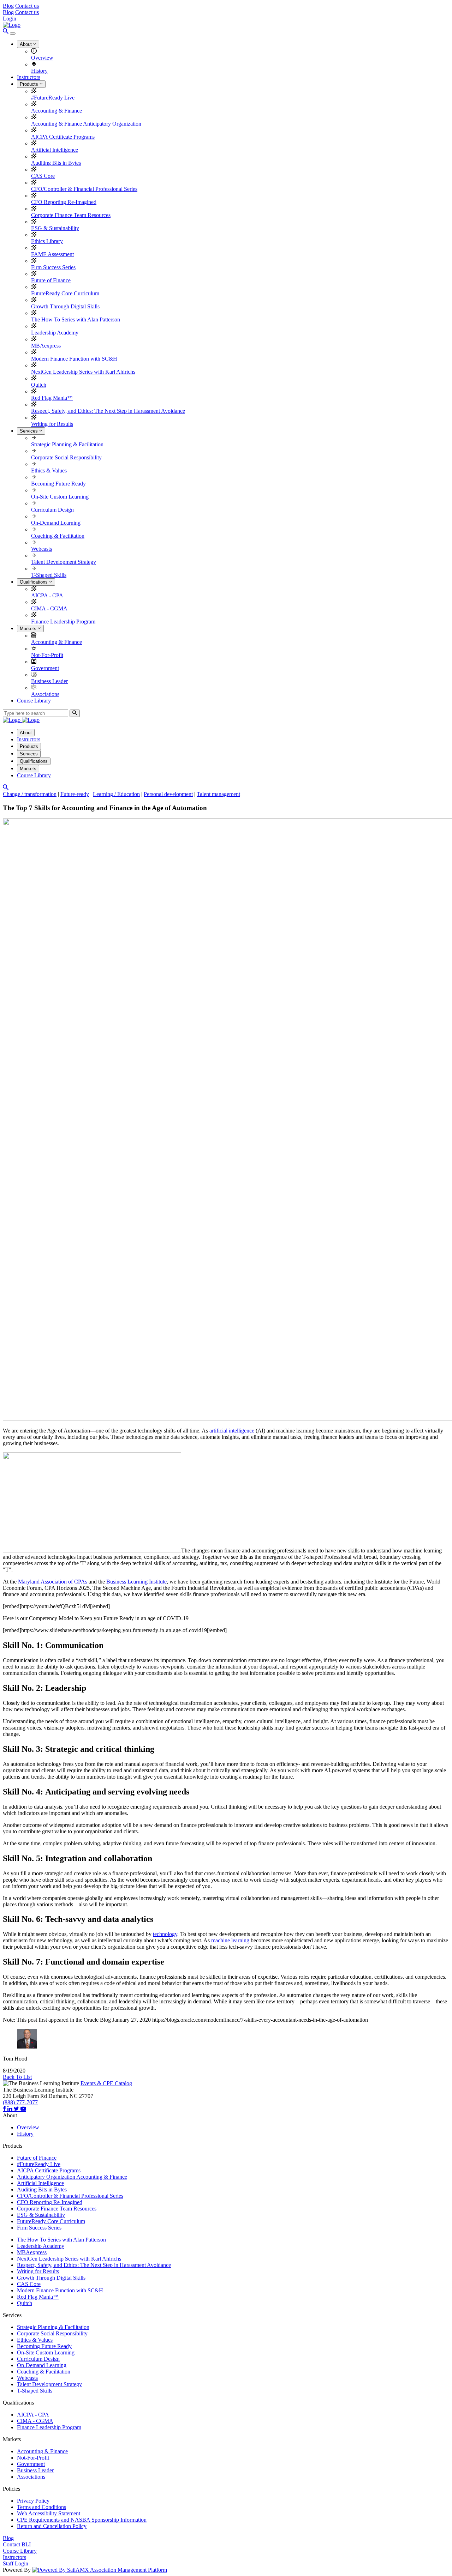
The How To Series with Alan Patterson (76, 319)
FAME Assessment (52, 254)
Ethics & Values (49, 470)
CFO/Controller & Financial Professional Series (84, 189)
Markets (29, 629)
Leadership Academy (55, 333)
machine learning (230, 1940)
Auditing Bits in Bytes (56, 163)
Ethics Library (47, 241)
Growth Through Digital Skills (65, 306)
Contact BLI (17, 2544)
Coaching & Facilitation (58, 536)
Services (29, 431)
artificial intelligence (232, 1431)
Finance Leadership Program (63, 622)
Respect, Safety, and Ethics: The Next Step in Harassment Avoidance (108, 411)
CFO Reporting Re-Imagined (64, 202)
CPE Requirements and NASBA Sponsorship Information (82, 2520)
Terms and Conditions (41, 2507)
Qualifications (34, 582)
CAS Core (43, 176)
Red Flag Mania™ (52, 398)
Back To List (17, 2077)
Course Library (34, 701)
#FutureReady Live (53, 98)
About (26, 44)
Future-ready (75, 794)
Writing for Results (52, 424)
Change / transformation (30, 794)
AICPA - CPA (47, 595)
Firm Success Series (53, 267)
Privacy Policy (33, 2501)
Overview (42, 58)
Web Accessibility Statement (49, 2513)
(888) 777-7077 (20, 2102)
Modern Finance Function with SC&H (74, 359)
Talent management (218, 794)
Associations (45, 694)
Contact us (27, 6)
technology (165, 1934)
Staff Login (16, 2563)
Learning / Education (116, 794)
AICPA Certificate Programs (63, 137)
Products (30, 84)
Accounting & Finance (56, 111)
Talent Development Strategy (64, 562)
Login (10, 19)
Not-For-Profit (47, 655)
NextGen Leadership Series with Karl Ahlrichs (83, 372)
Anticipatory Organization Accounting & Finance (72, 2177)
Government (45, 668)
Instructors (29, 77)
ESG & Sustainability (55, 228)
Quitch (39, 385)
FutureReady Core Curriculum (65, 293)
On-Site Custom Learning (60, 497)
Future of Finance (51, 280)
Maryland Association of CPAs (53, 1582)
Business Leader (49, 681)
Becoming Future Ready (58, 484)
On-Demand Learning (56, 523)
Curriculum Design (52, 510)
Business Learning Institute (136, 1582)
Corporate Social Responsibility (66, 457)
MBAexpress (46, 346)
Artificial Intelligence (55, 150)
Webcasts (41, 549)
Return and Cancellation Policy (52, 2526)
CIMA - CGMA (49, 608)
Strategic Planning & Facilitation (67, 444)
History (39, 71)
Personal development (168, 794)
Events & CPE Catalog (106, 2083)
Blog (8, 6)
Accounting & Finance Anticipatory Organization (86, 124)
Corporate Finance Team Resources (71, 215)
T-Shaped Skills (49, 575)
